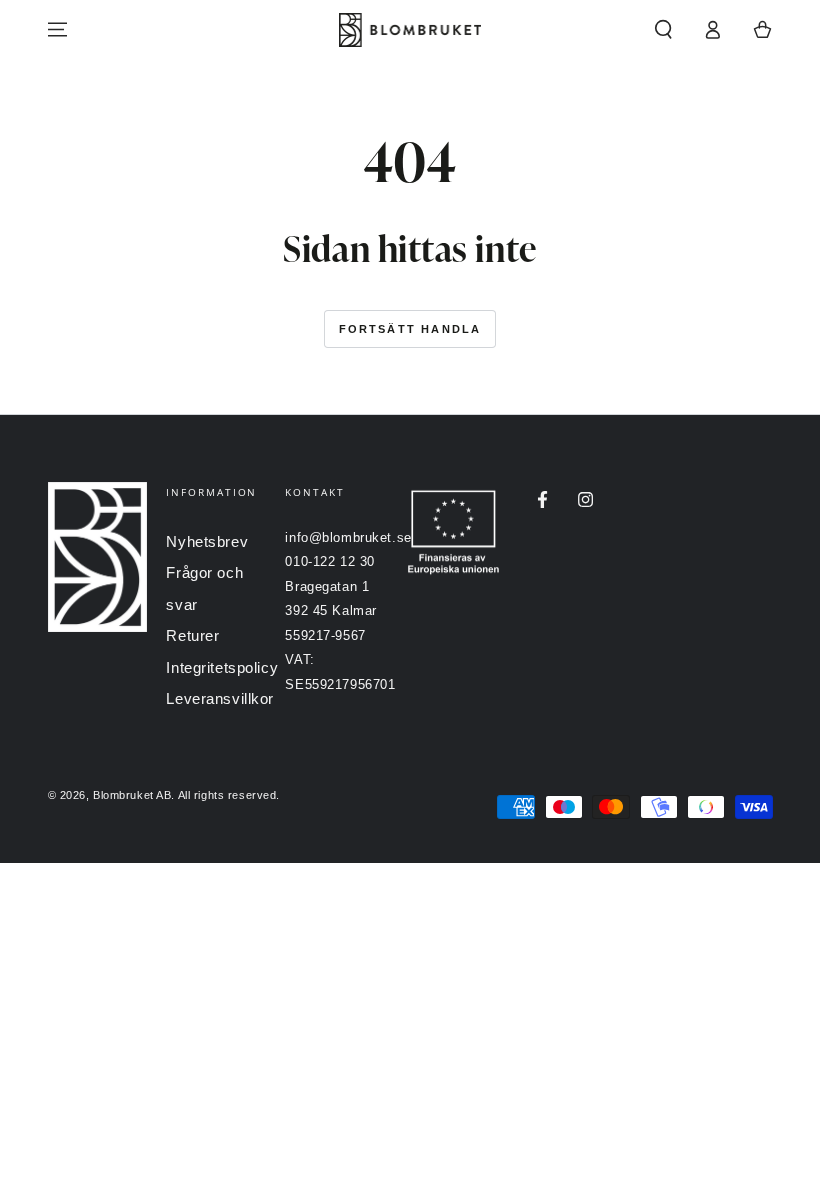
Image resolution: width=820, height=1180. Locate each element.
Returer (192, 635)
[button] (663, 30)
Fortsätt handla (410, 329)
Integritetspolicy (222, 667)
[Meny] (57, 30)
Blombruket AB (132, 795)
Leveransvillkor (220, 698)
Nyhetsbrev (207, 541)
